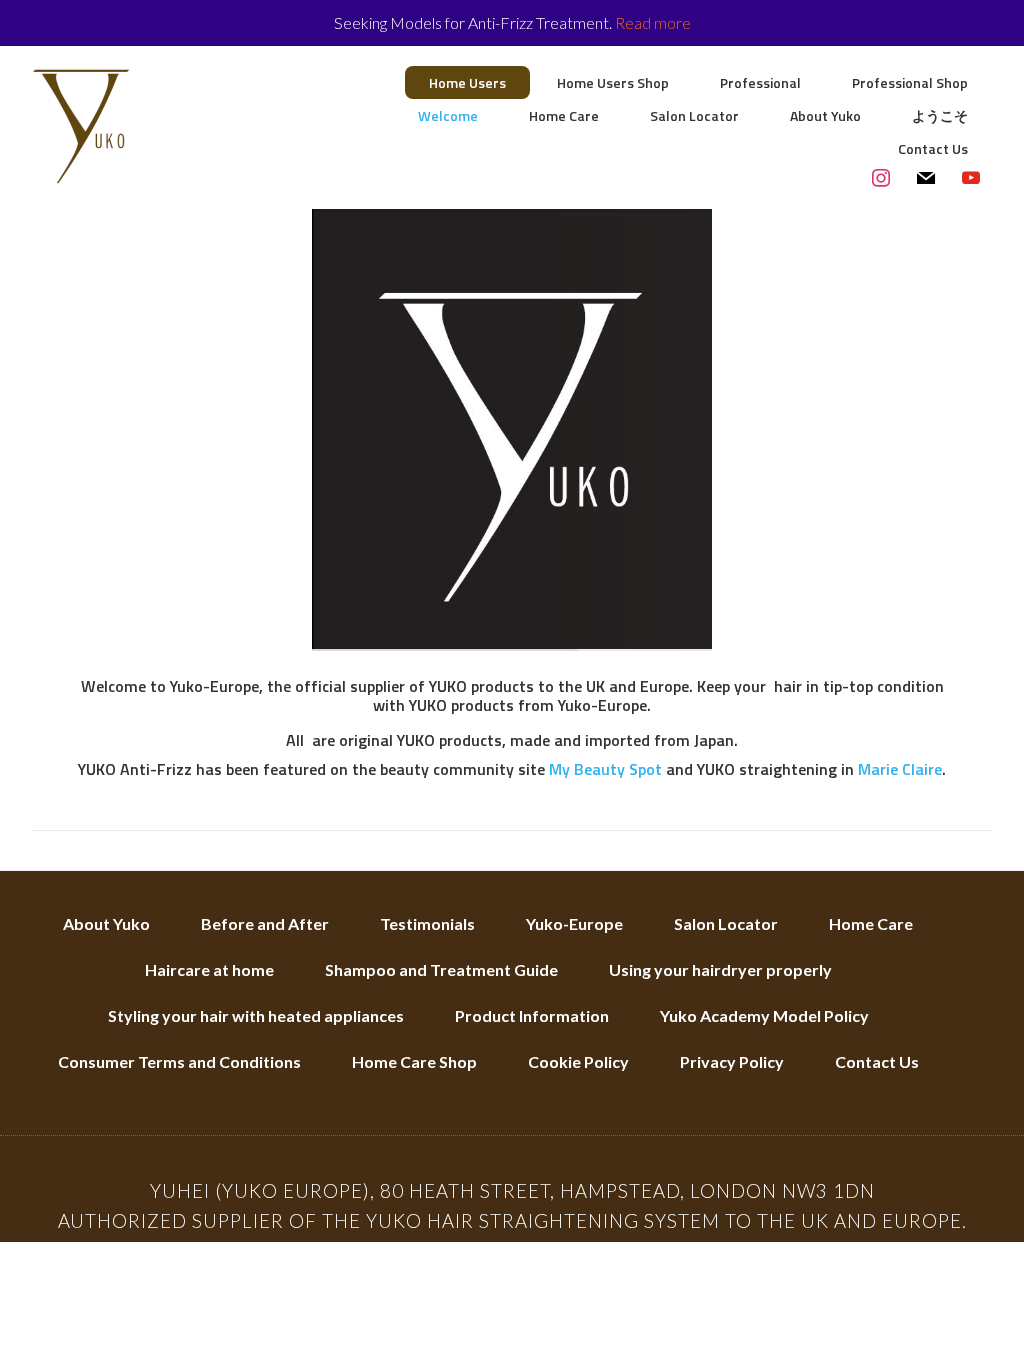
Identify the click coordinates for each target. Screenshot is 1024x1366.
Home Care (871, 923)
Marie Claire (900, 769)
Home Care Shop (414, 1061)
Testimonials (427, 923)
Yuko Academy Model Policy (764, 1015)
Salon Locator (726, 923)
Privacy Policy (732, 1061)
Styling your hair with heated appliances (256, 1015)
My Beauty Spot (605, 769)
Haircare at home (209, 969)
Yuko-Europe (574, 923)
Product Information (532, 1015)
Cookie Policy (578, 1061)
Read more (653, 22)
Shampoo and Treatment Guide (441, 969)
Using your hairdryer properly (720, 969)
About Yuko (106, 923)
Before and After (265, 923)
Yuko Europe (192, 126)
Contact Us (877, 1061)
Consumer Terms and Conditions (179, 1061)
